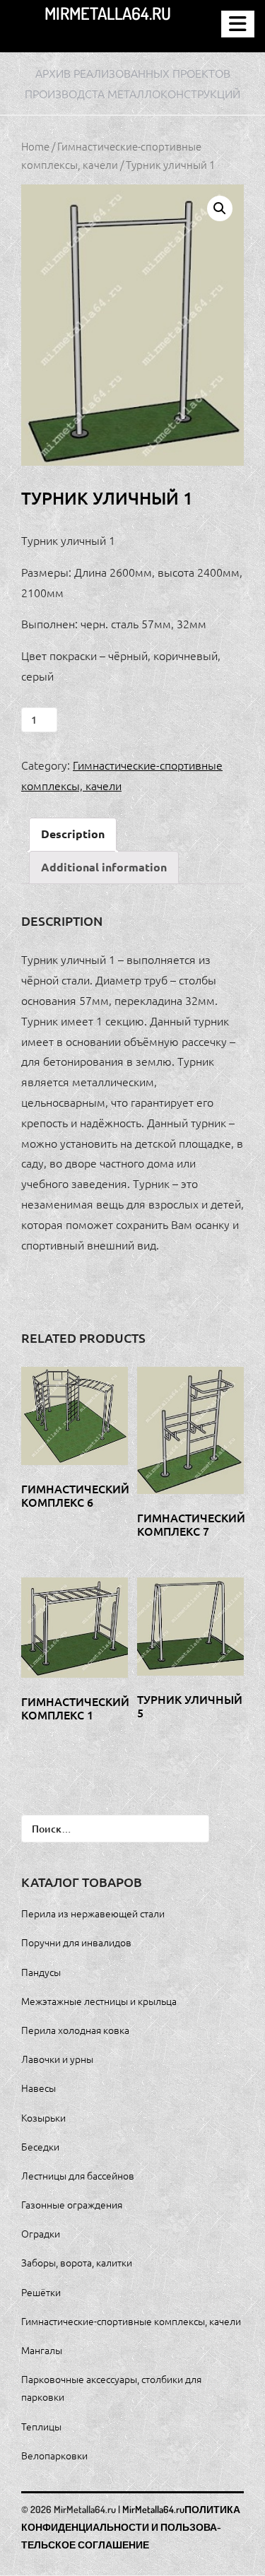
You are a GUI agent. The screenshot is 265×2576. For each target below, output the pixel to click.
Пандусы (41, 1972)
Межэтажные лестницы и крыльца (99, 2001)
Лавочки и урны (57, 2059)
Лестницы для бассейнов (78, 2175)
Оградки (41, 2233)
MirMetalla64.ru (108, 13)
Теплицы (41, 2426)
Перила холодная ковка (75, 2030)
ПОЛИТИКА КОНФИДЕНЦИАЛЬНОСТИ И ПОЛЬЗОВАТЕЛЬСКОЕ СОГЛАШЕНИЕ (131, 2527)
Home (35, 146)
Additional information (104, 867)
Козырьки (43, 2117)
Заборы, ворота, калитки (77, 2262)
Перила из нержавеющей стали (93, 1913)
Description (73, 834)
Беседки (40, 2146)
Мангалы (42, 2350)
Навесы (39, 2088)
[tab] (73, 834)
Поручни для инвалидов (76, 1942)
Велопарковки (54, 2455)
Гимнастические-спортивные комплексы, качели (131, 2321)
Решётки (41, 2292)
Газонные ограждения (72, 2204)
